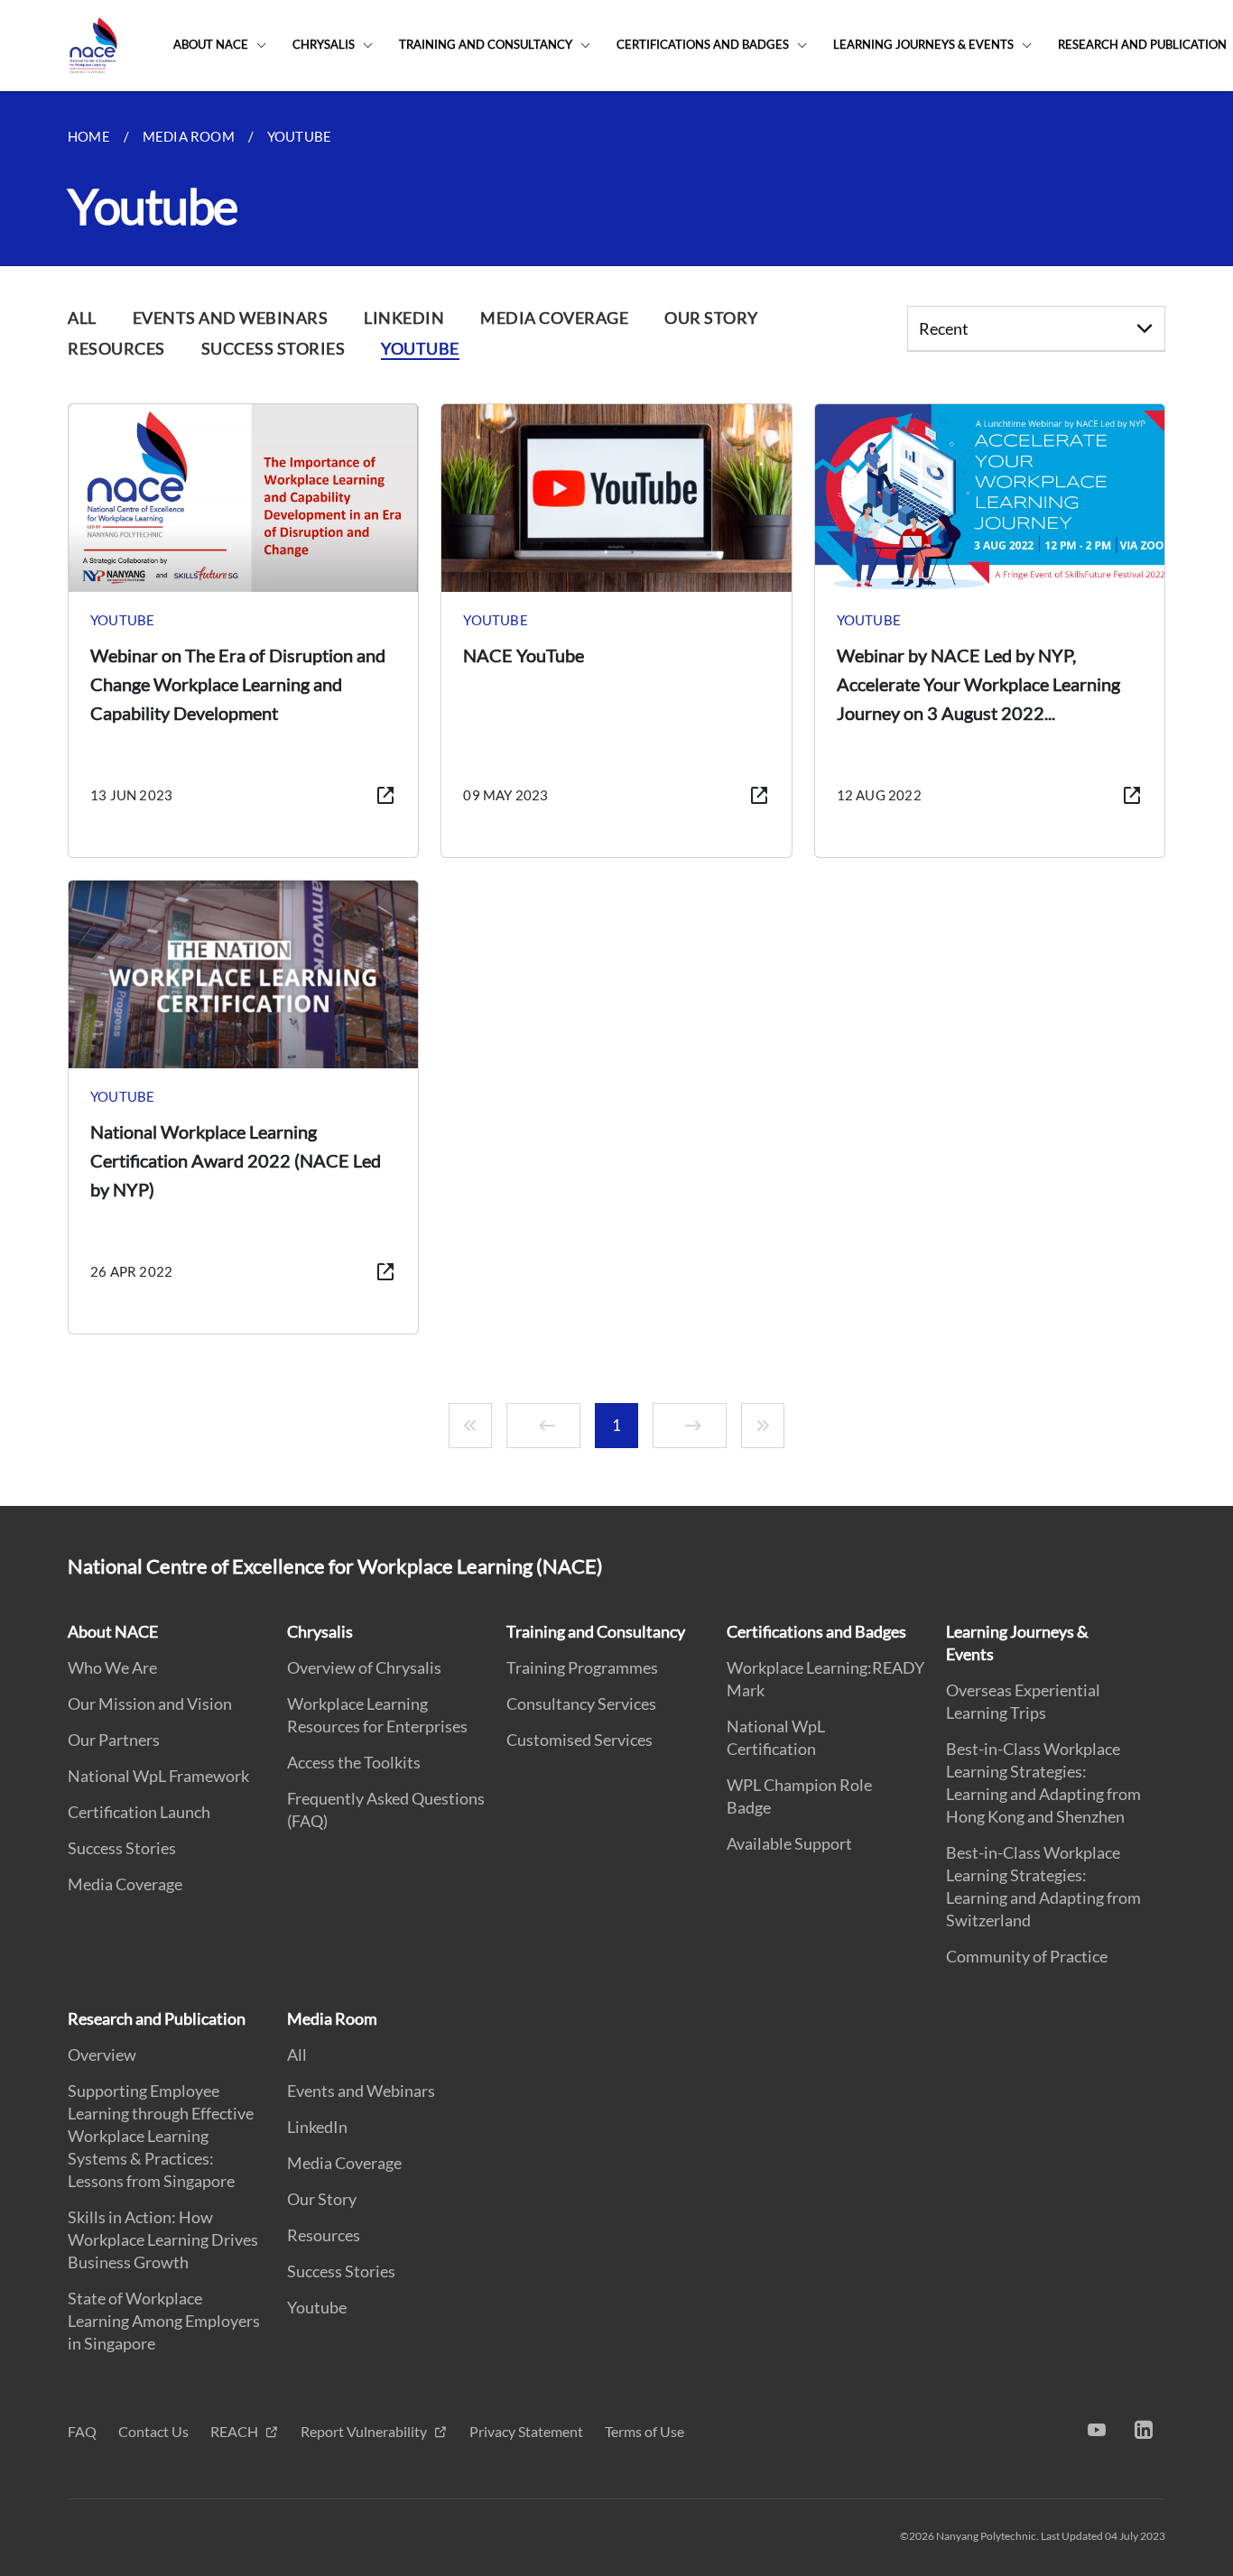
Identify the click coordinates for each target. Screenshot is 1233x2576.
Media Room (332, 2018)
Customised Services (579, 1740)
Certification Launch (139, 1812)
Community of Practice (1027, 1956)
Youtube (317, 2307)
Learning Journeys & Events (923, 44)
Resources (324, 2235)
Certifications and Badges (703, 44)
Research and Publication (157, 2018)
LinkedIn (317, 2127)
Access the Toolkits (354, 1762)
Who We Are (112, 1667)
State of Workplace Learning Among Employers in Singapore (164, 2321)
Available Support (789, 1843)
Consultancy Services (581, 1703)
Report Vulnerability (365, 2431)
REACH (236, 2431)
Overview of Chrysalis (364, 1667)
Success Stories (122, 1848)
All (297, 2054)
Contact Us (153, 2431)
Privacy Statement (526, 2431)
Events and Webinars (361, 2091)
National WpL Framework (158, 1776)
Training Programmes (582, 1667)
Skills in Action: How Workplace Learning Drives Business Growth (163, 2239)
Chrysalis (324, 44)
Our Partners (114, 1740)
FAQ (82, 2431)
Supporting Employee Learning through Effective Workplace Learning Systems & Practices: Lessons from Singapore (161, 2136)
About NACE (211, 44)
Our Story (322, 2199)
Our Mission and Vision (150, 1703)
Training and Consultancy (486, 44)
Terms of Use (644, 2431)
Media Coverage (125, 1884)
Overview (102, 2054)
